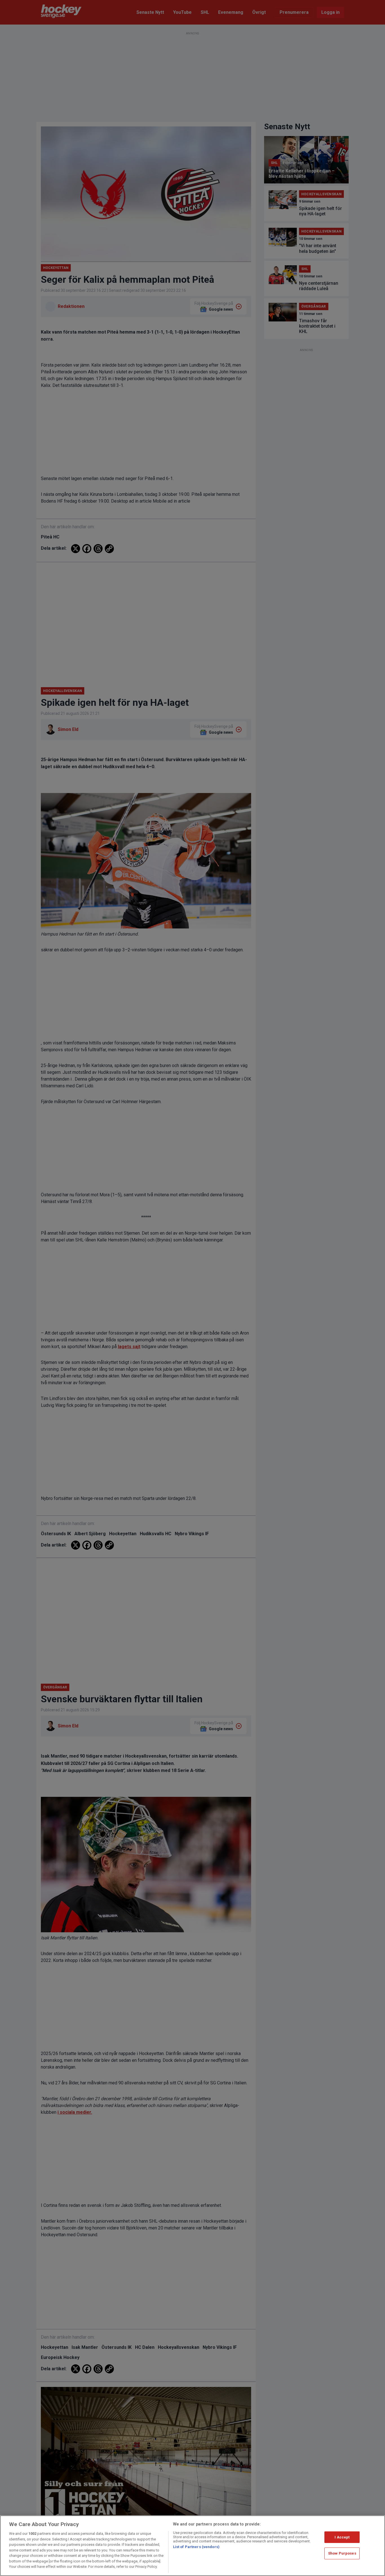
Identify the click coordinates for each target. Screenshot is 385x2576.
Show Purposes (342, 2553)
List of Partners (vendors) (196, 2547)
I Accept (342, 2537)
